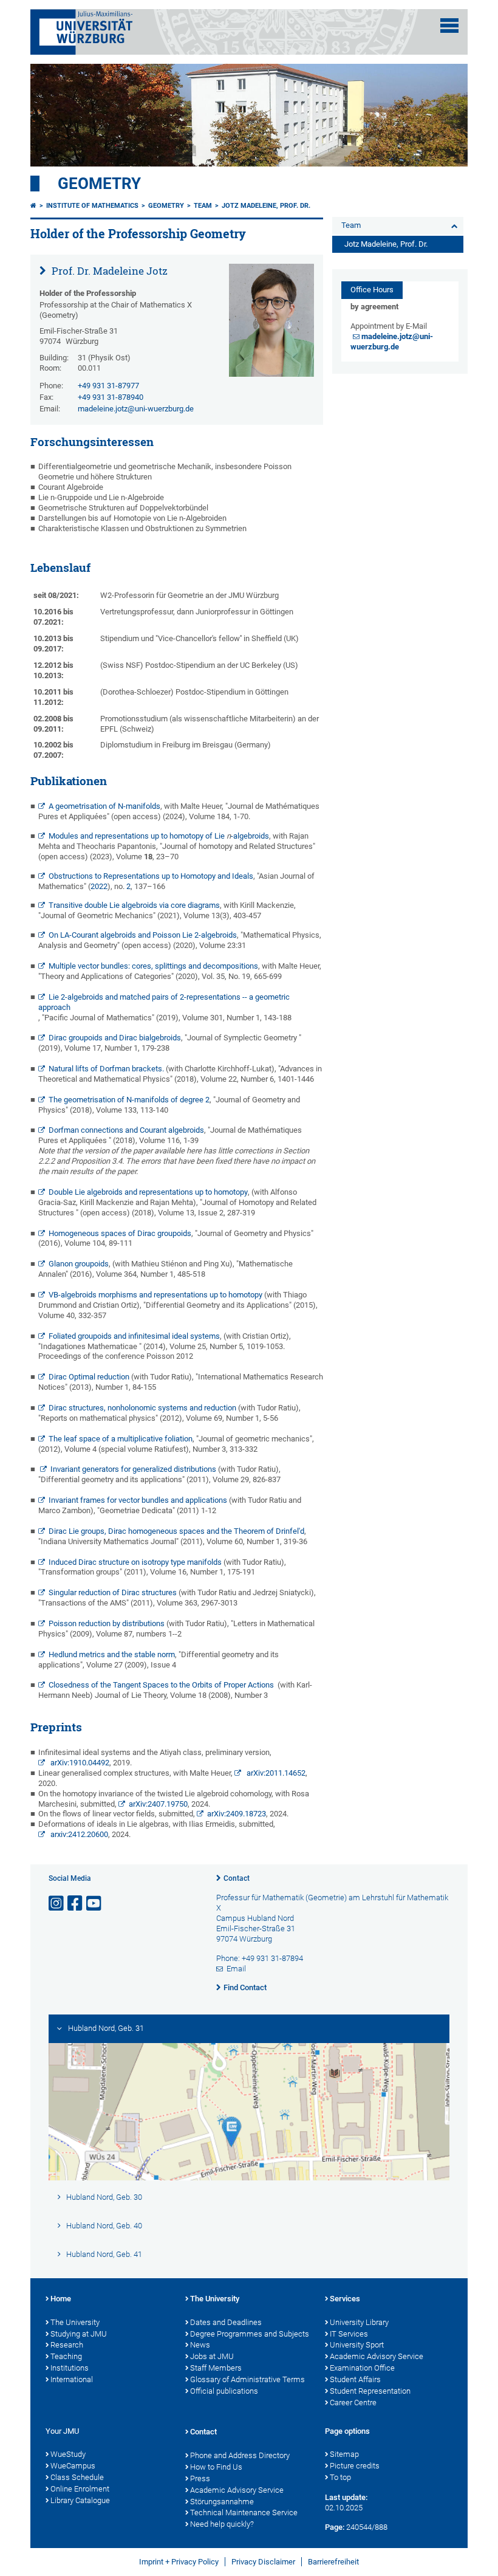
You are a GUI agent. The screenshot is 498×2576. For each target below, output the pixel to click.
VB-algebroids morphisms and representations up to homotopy (155, 1295)
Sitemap (344, 2454)
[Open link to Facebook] (76, 1904)
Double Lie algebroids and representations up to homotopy (148, 1192)
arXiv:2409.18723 (237, 1814)
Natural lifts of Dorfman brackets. (106, 1069)
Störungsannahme (222, 2502)
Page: (335, 2527)
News (200, 2345)
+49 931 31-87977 (108, 386)
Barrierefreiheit (333, 2562)
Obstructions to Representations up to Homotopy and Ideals (151, 876)
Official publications (224, 2391)
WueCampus (73, 2466)
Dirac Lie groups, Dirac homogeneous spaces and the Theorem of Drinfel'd (176, 1531)
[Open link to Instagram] (57, 1904)
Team (203, 206)
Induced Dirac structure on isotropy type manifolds (135, 1562)
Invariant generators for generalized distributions (133, 1469)
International (72, 2379)
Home (61, 2299)
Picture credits (355, 2466)
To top (340, 2477)
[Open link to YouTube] (95, 1904)
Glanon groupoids (79, 1264)
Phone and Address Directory (240, 2455)
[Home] (33, 206)
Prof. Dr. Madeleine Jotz (108, 271)
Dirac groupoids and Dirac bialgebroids (115, 1038)
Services (345, 2299)
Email (236, 1969)
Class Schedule (77, 2477)
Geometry (99, 184)
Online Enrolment (80, 2489)
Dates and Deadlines (226, 2322)
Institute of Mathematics (92, 206)
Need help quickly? (222, 2524)
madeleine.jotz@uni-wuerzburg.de (136, 409)
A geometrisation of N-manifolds (104, 806)
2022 (99, 886)
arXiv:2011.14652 (275, 1773)
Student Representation (370, 2391)
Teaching (66, 2356)
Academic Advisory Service (377, 2356)
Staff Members (216, 2368)
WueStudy (68, 2454)
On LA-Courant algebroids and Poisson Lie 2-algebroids (143, 935)
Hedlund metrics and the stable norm (112, 1654)
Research (67, 2345)
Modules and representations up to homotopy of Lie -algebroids (159, 836)
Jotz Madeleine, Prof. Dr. (266, 206)
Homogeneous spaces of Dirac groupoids (120, 1233)
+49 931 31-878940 (111, 397)
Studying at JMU (79, 2334)
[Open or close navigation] (449, 26)
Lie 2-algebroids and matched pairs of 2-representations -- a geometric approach (164, 1002)
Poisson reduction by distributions (107, 1623)
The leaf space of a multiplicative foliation (121, 1439)
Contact (237, 1878)
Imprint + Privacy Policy (179, 2562)
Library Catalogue (80, 2500)
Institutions (70, 2368)
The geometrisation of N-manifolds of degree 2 (129, 1100)
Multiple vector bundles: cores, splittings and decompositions (153, 966)
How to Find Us (216, 2467)
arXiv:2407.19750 (158, 1804)
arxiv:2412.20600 (78, 1834)
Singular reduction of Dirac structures (113, 1592)
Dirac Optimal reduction (89, 1377)
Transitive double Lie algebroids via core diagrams (134, 905)
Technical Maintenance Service (244, 2512)
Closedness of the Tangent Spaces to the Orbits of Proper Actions (163, 1685)
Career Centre (353, 2403)
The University (75, 2322)
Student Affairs (355, 2379)
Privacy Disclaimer (263, 2562)
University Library (359, 2322)
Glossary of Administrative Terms (247, 2379)
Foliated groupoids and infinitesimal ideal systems (134, 1336)
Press (200, 2478)
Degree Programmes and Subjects (250, 2334)
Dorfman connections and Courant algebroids (126, 1130)
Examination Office (362, 2368)
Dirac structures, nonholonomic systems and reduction (142, 1408)
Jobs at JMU (212, 2356)
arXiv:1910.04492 (79, 1763)
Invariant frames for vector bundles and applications (138, 1500)
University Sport (357, 2345)
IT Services (349, 2334)
